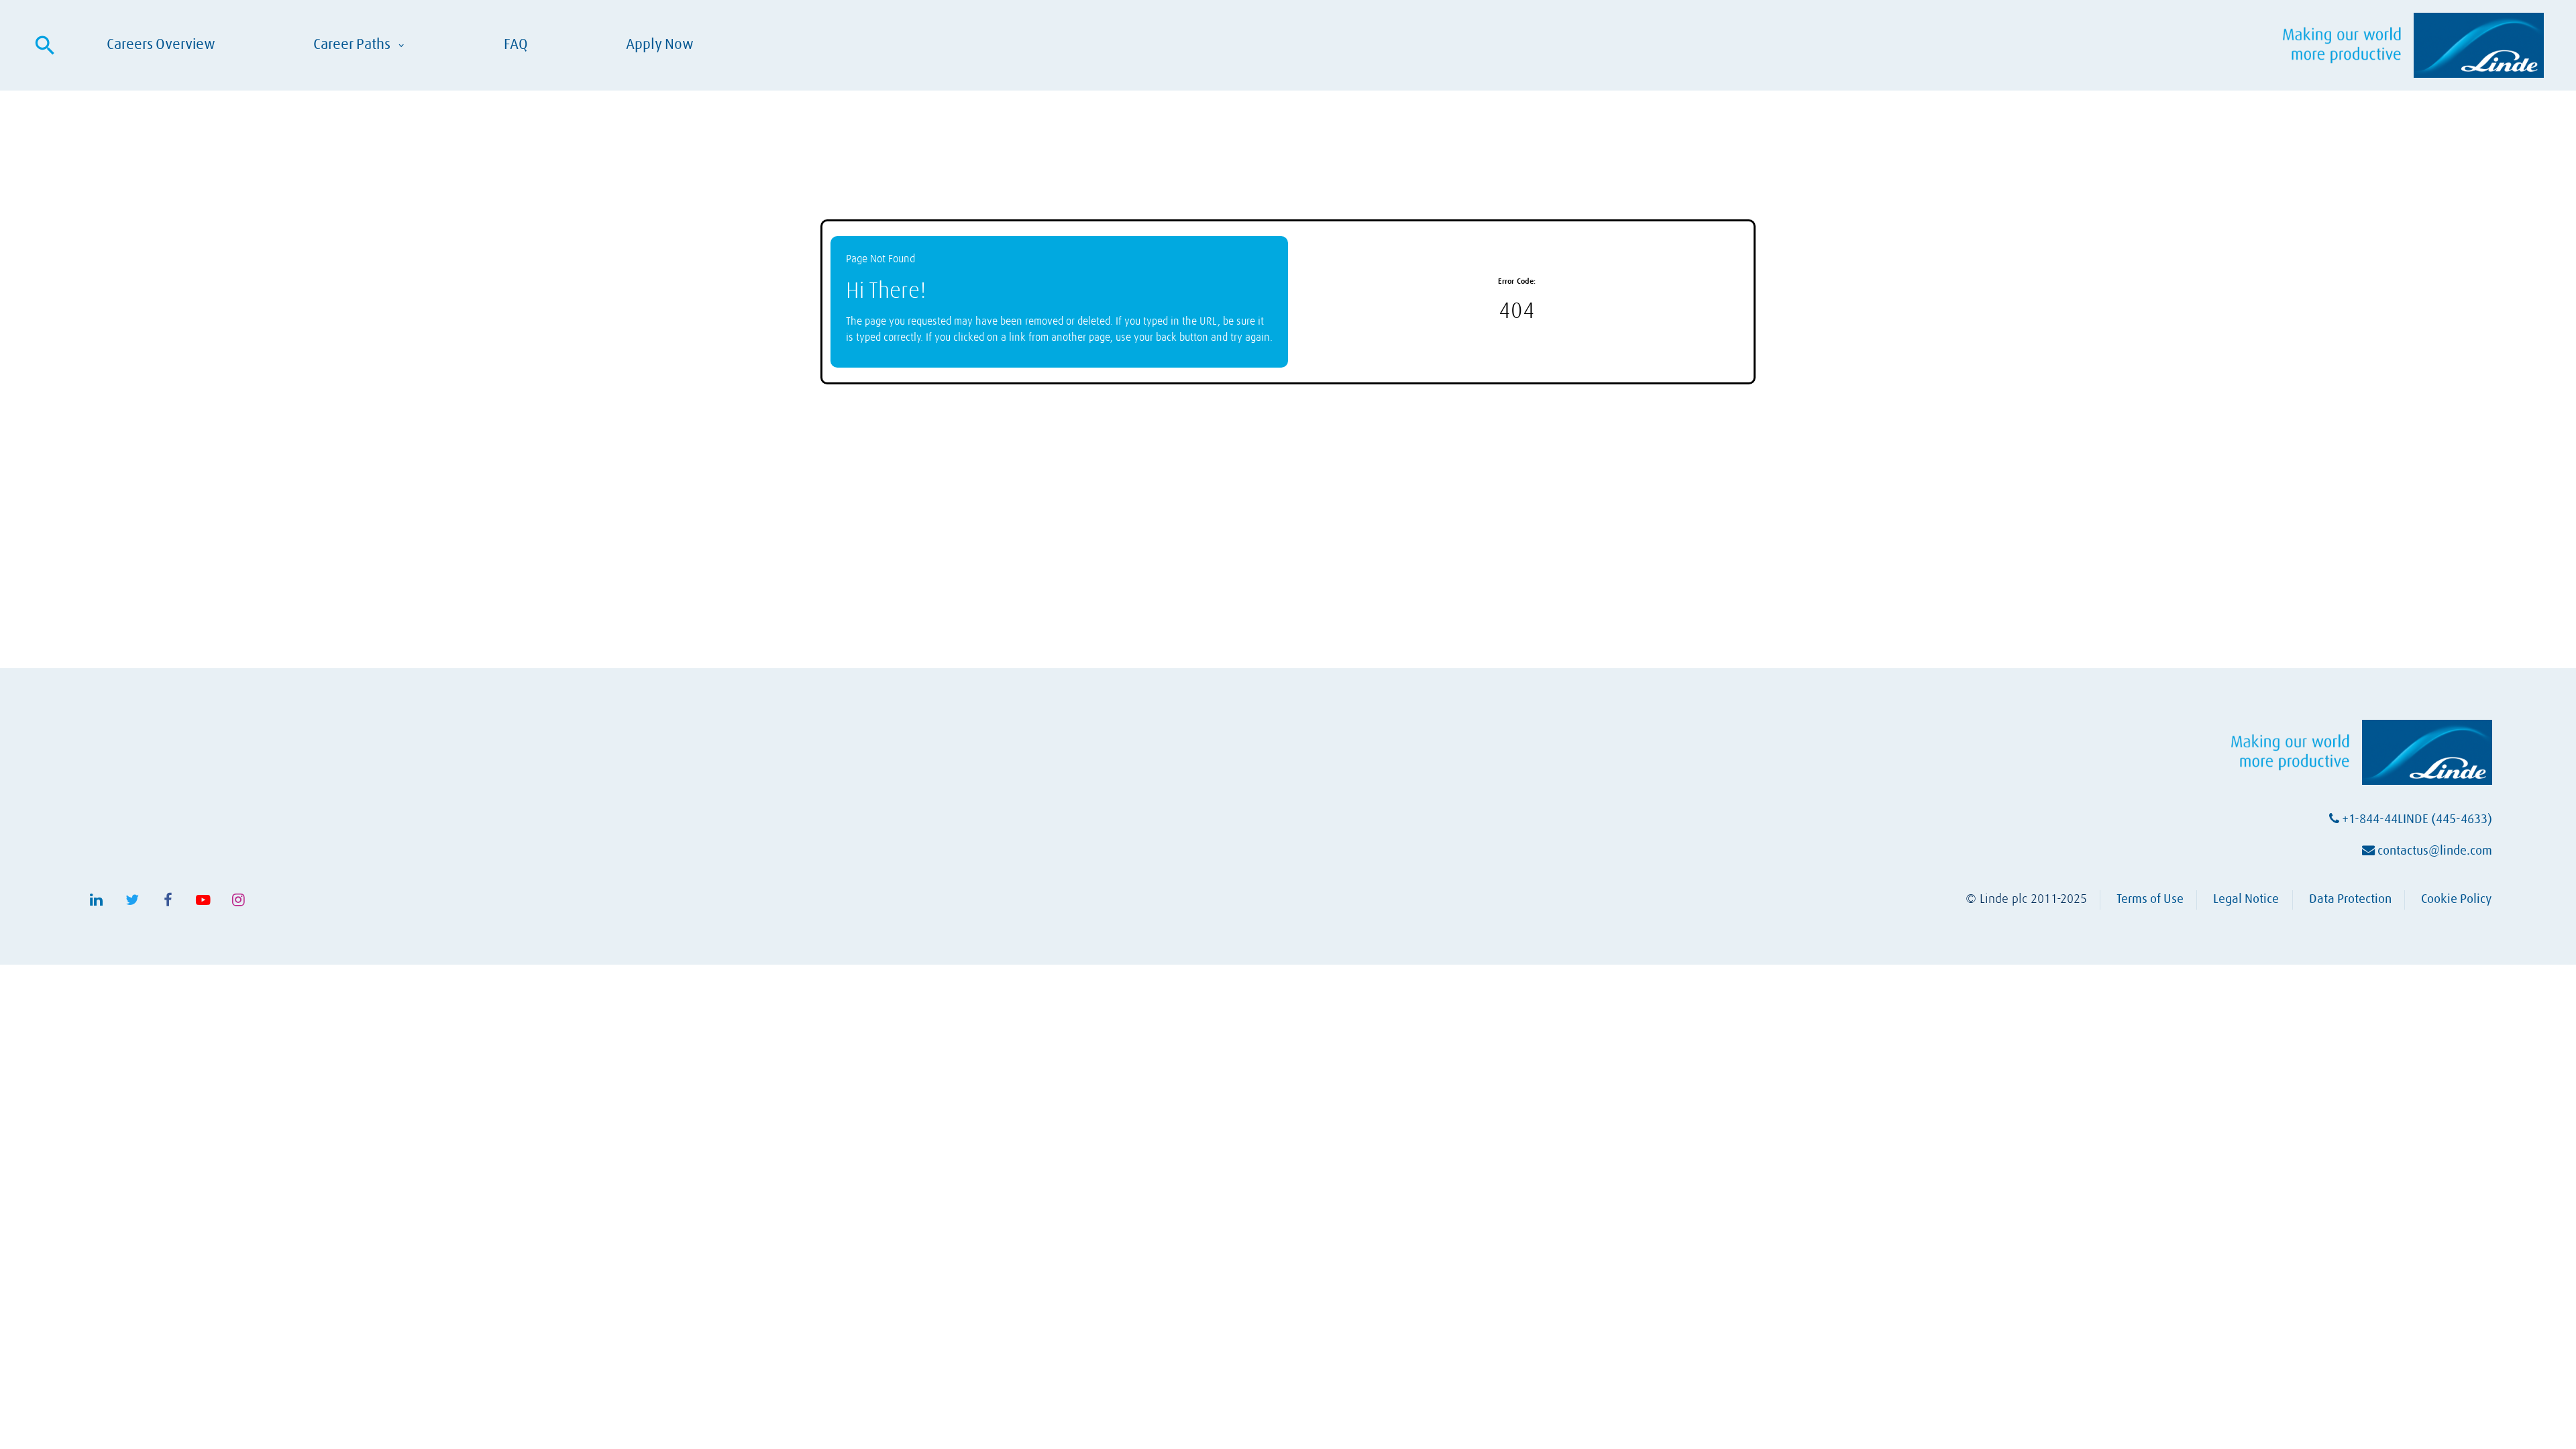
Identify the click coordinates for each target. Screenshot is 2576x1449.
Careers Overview (161, 44)
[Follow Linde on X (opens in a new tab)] (132, 900)
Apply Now (660, 44)
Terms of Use (2150, 899)
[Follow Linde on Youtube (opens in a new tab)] (203, 900)
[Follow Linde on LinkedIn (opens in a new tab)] (97, 900)
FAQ (516, 44)
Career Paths (360, 45)
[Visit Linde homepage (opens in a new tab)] (2413, 45)
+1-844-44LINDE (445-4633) (2416, 819)
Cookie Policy (2457, 899)
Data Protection (2350, 899)
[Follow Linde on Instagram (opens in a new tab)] (239, 900)
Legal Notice (2246, 899)
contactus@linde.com (2433, 851)
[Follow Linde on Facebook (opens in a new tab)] (168, 900)
